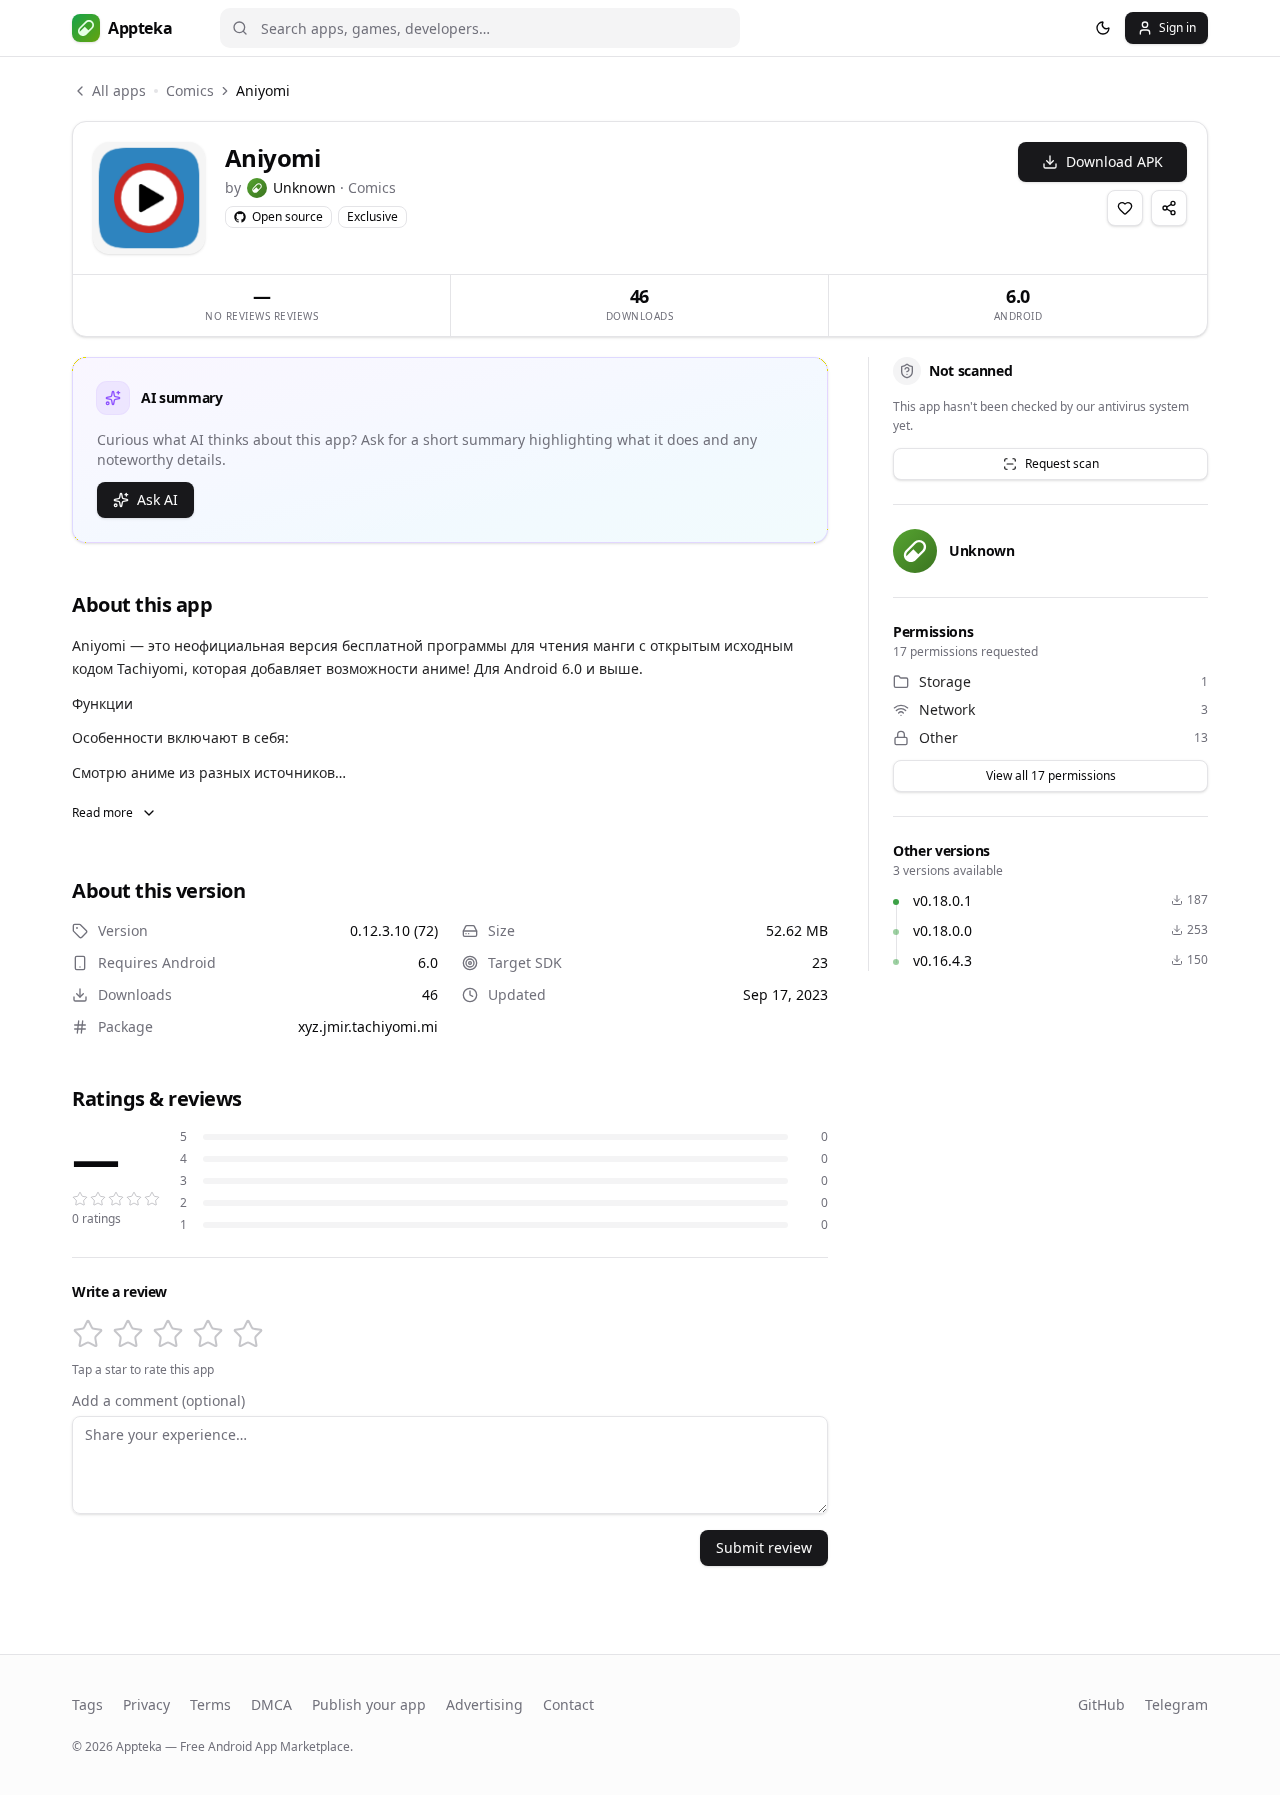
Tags (87, 1704)
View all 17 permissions (1051, 775)
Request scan (1062, 463)
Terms (210, 1704)
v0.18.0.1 (942, 900)
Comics (190, 90)
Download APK (1114, 161)
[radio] (88, 1334)
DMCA (271, 1704)
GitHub (1101, 1704)
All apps (119, 90)
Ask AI (157, 499)
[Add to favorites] (1125, 208)
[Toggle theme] (1103, 28)
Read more (102, 812)
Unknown (304, 187)
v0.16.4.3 (942, 960)
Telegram (1176, 1704)
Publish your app (369, 1704)
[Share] (1169, 208)
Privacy (146, 1704)
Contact (568, 1704)
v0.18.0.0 (942, 930)
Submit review (764, 1547)
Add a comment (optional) (158, 1401)
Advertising (484, 1704)
